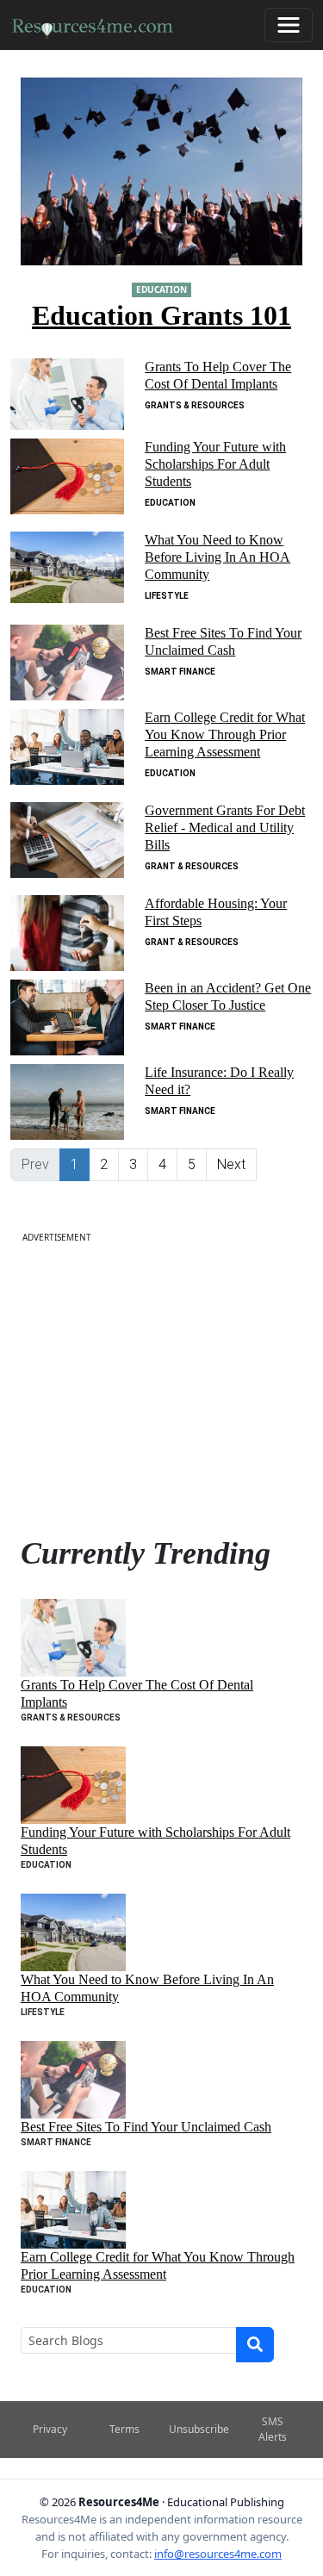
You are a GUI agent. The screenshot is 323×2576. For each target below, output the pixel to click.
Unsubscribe (199, 2429)
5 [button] (192, 1164)
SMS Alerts (273, 2429)
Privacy (50, 2429)
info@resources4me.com (218, 2554)
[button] (231, 1165)
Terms (124, 2429)
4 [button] (162, 1164)
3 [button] (133, 1164)
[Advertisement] (161, 1382)
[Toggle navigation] (289, 25)
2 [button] (104, 1164)
